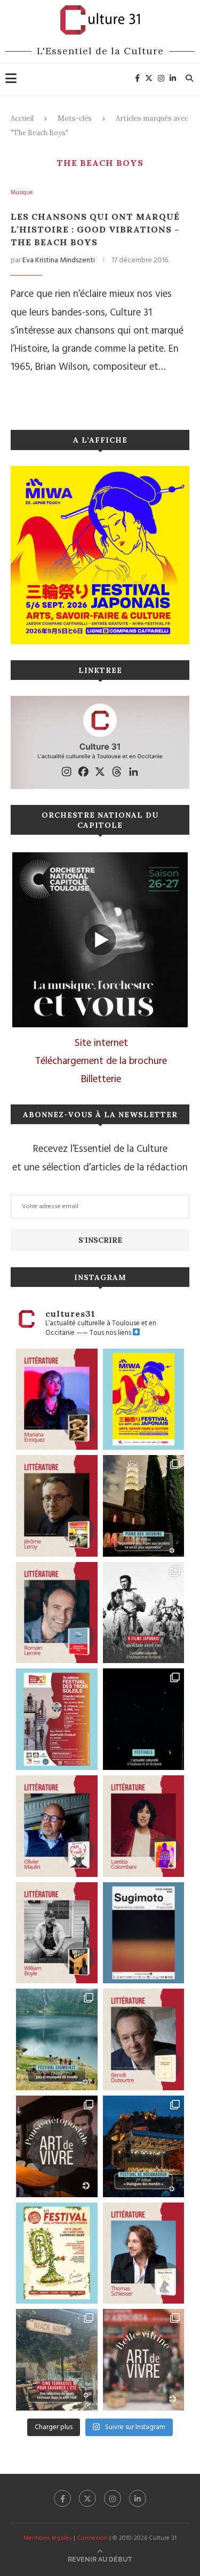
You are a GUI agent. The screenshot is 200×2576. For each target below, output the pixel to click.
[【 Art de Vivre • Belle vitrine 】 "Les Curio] (144, 2360)
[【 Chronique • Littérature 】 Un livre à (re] (144, 2039)
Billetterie (101, 1079)
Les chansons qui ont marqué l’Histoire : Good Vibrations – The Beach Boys (95, 229)
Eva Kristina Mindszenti (59, 260)
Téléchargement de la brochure (101, 1061)
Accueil (22, 118)
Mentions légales (48, 2538)
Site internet (101, 1043)
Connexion (92, 2538)
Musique (22, 193)
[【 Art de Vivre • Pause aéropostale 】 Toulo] (57, 2146)
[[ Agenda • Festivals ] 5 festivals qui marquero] (144, 1719)
